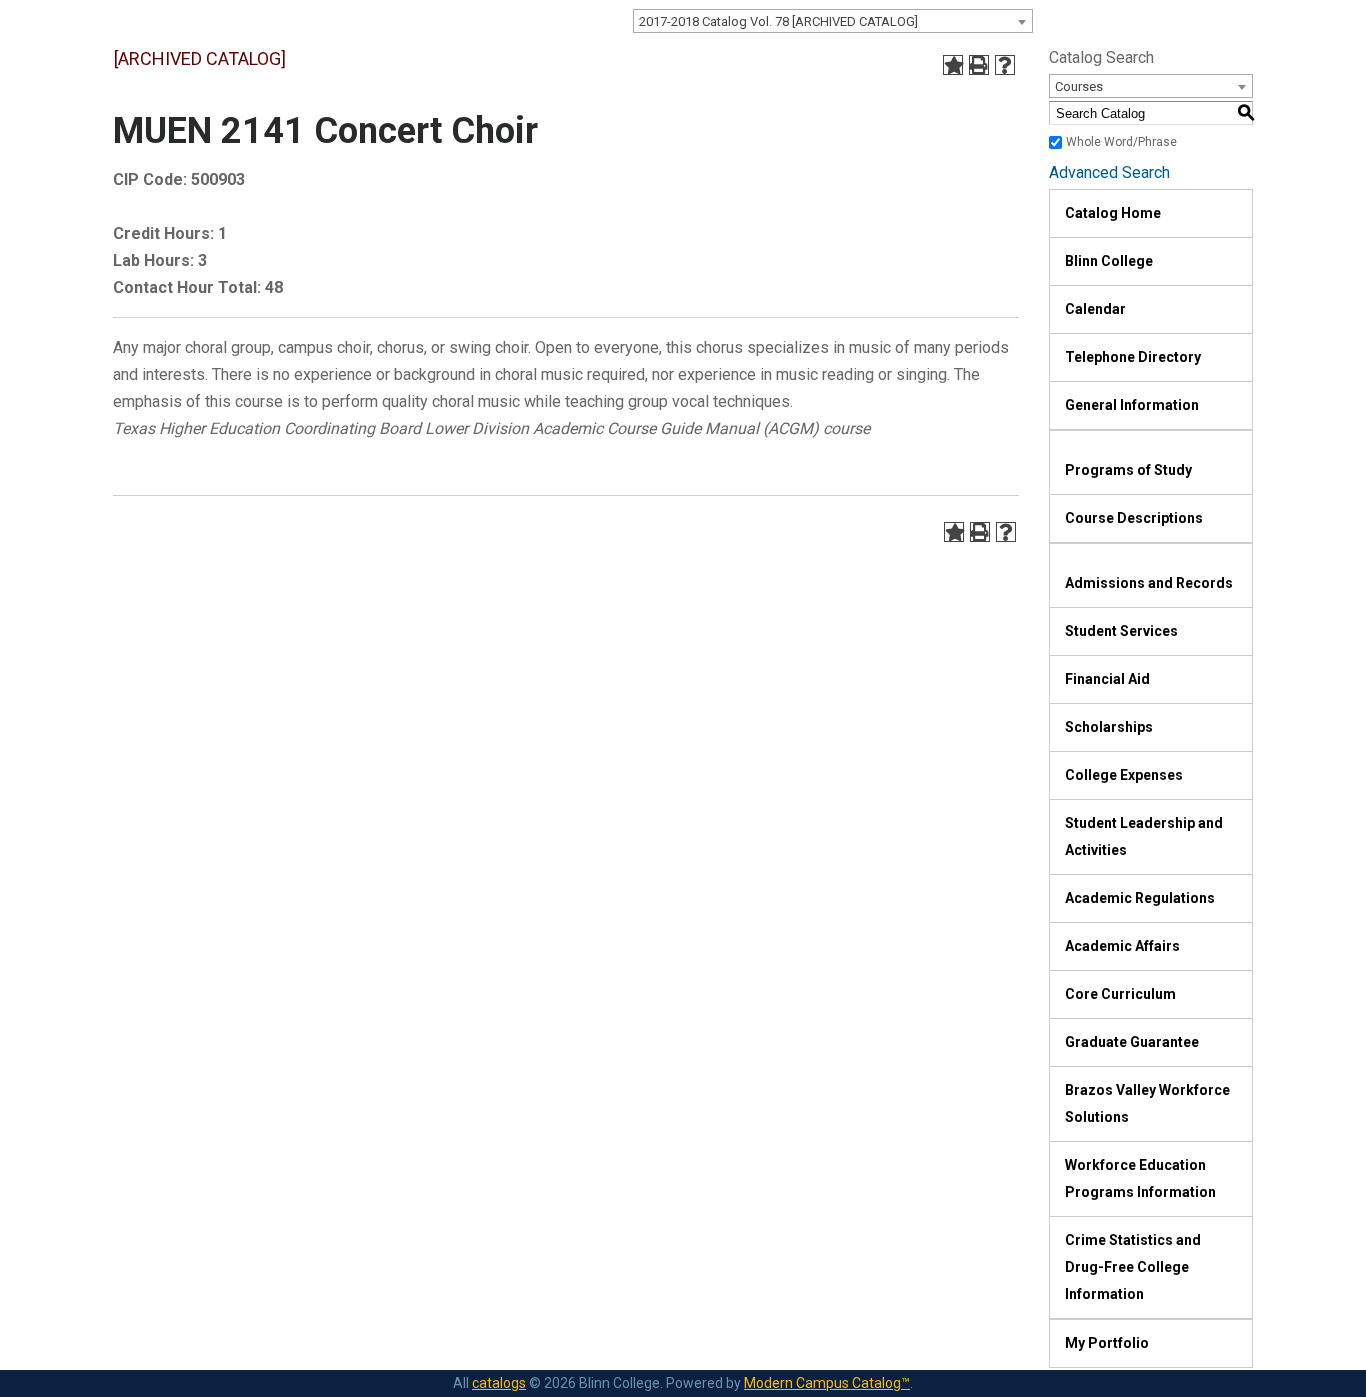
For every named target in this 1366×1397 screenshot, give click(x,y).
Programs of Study (1128, 470)
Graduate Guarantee (1132, 1042)
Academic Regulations (1140, 898)
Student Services (1121, 631)
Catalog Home (1113, 213)
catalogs (499, 1383)
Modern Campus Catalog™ (827, 1383)
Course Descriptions (1134, 518)
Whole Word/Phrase (1121, 142)
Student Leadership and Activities (1144, 836)
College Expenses (1124, 775)
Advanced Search (1109, 172)
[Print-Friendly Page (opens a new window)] (979, 65)
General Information (1132, 405)
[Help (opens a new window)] (1005, 65)
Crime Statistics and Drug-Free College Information (1133, 1267)
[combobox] (833, 21)
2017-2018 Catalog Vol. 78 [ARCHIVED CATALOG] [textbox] (778, 21)
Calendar (1095, 309)
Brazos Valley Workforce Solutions (1147, 1103)
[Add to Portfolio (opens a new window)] (953, 65)
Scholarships (1109, 727)
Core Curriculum (1120, 994)
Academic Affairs (1122, 946)
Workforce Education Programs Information (1140, 1178)
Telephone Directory (1133, 357)
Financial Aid (1107, 679)
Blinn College (1109, 261)
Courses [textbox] (1079, 86)
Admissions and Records (1149, 583)
